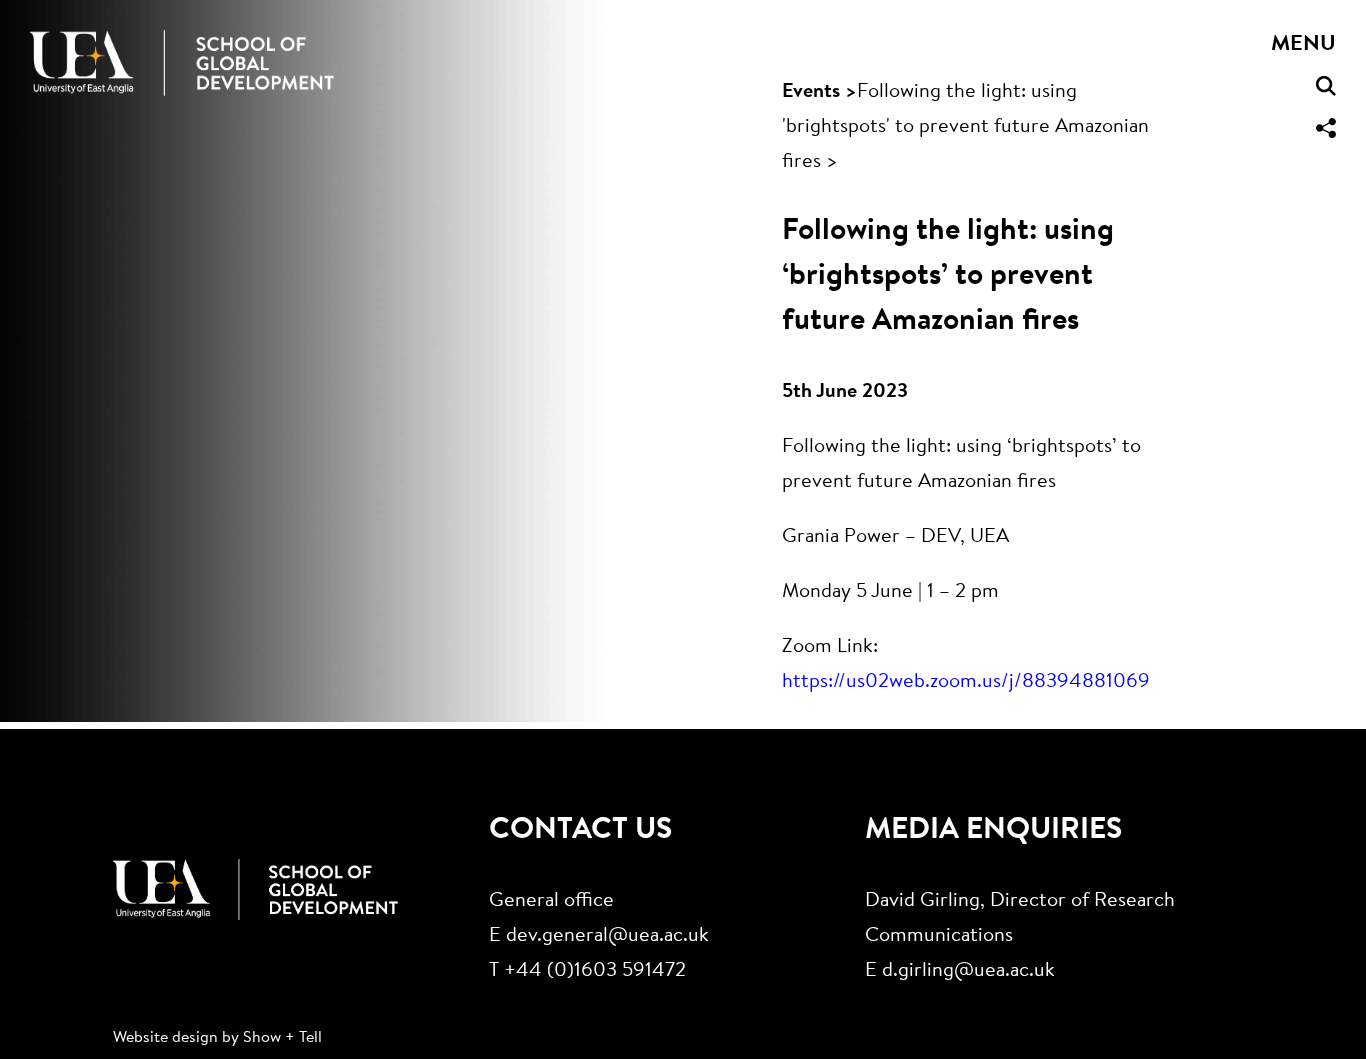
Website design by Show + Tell (217, 1038)
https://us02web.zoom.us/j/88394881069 (966, 682)
